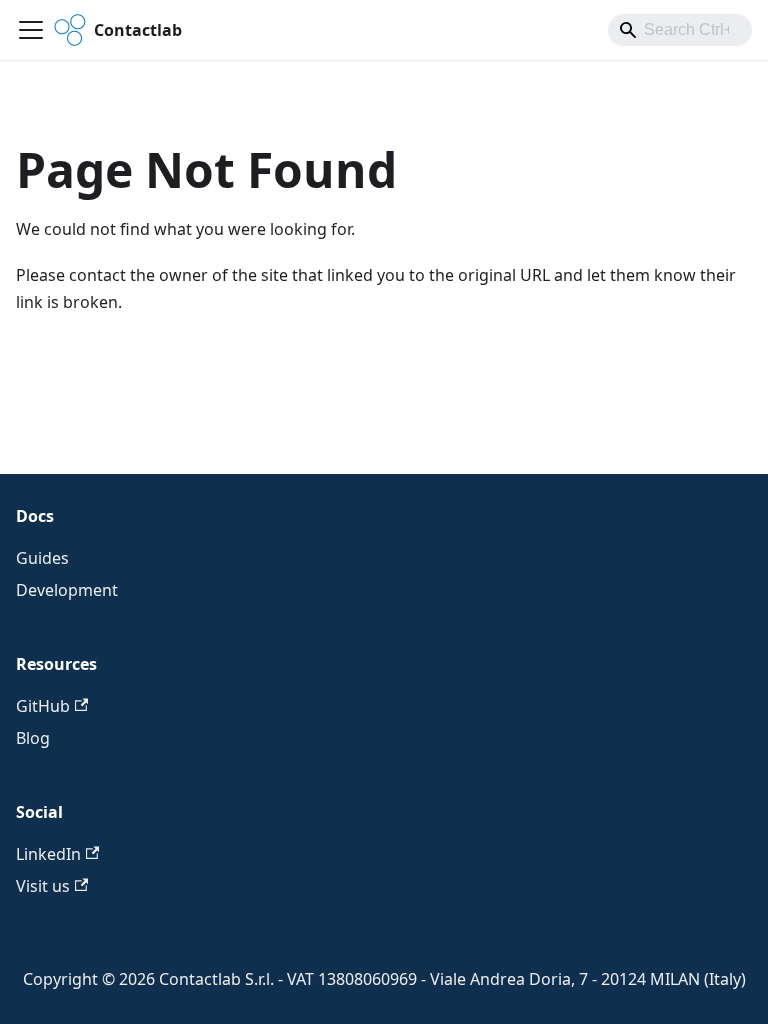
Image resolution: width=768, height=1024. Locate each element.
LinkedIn (48, 854)
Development (67, 590)
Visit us (43, 886)
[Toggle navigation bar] (31, 30)
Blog (33, 738)
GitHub (43, 706)
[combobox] (680, 30)
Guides (42, 558)
